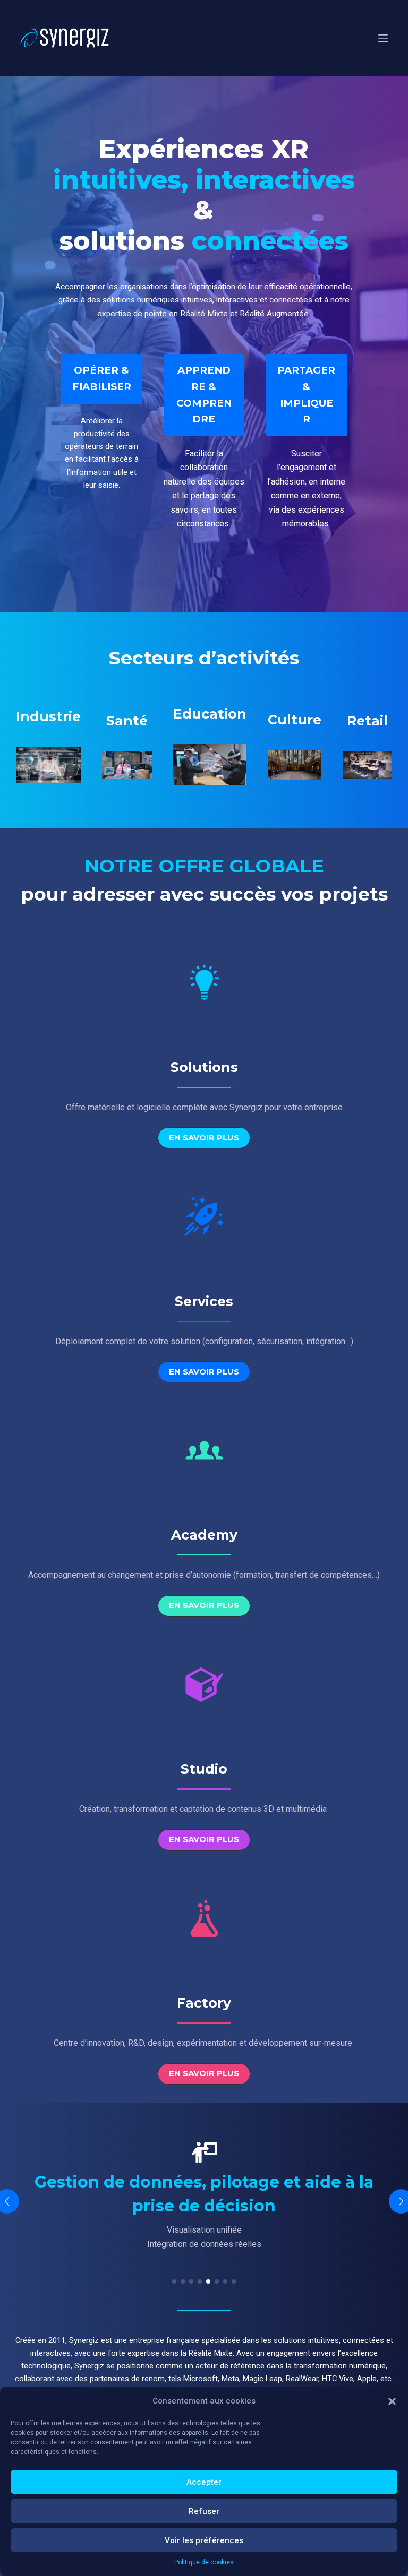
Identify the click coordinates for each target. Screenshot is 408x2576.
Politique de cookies (204, 2562)
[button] (392, 2401)
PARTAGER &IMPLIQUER (306, 395)
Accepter (204, 2482)
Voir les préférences (204, 2540)
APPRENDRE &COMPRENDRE (204, 395)
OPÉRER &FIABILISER (102, 378)
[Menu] (383, 38)
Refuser (204, 2511)
